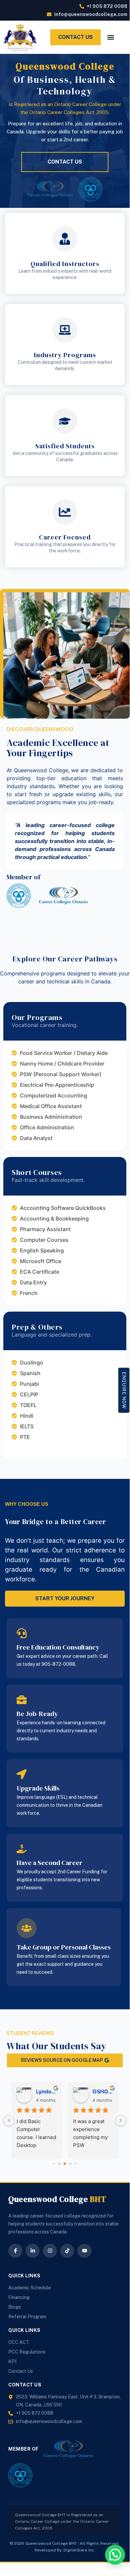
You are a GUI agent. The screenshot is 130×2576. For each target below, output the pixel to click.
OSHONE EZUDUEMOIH (103, 2091)
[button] (115, 2555)
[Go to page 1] (60, 2163)
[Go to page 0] (54, 2163)
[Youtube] (84, 2251)
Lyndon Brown (46, 2091)
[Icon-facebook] (15, 2251)
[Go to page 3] (70, 2163)
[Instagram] (50, 2251)
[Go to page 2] (65, 2164)
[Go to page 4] (75, 2163)
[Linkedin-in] (33, 2251)
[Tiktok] (67, 2251)
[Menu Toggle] (111, 37)
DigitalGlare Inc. (79, 2550)
